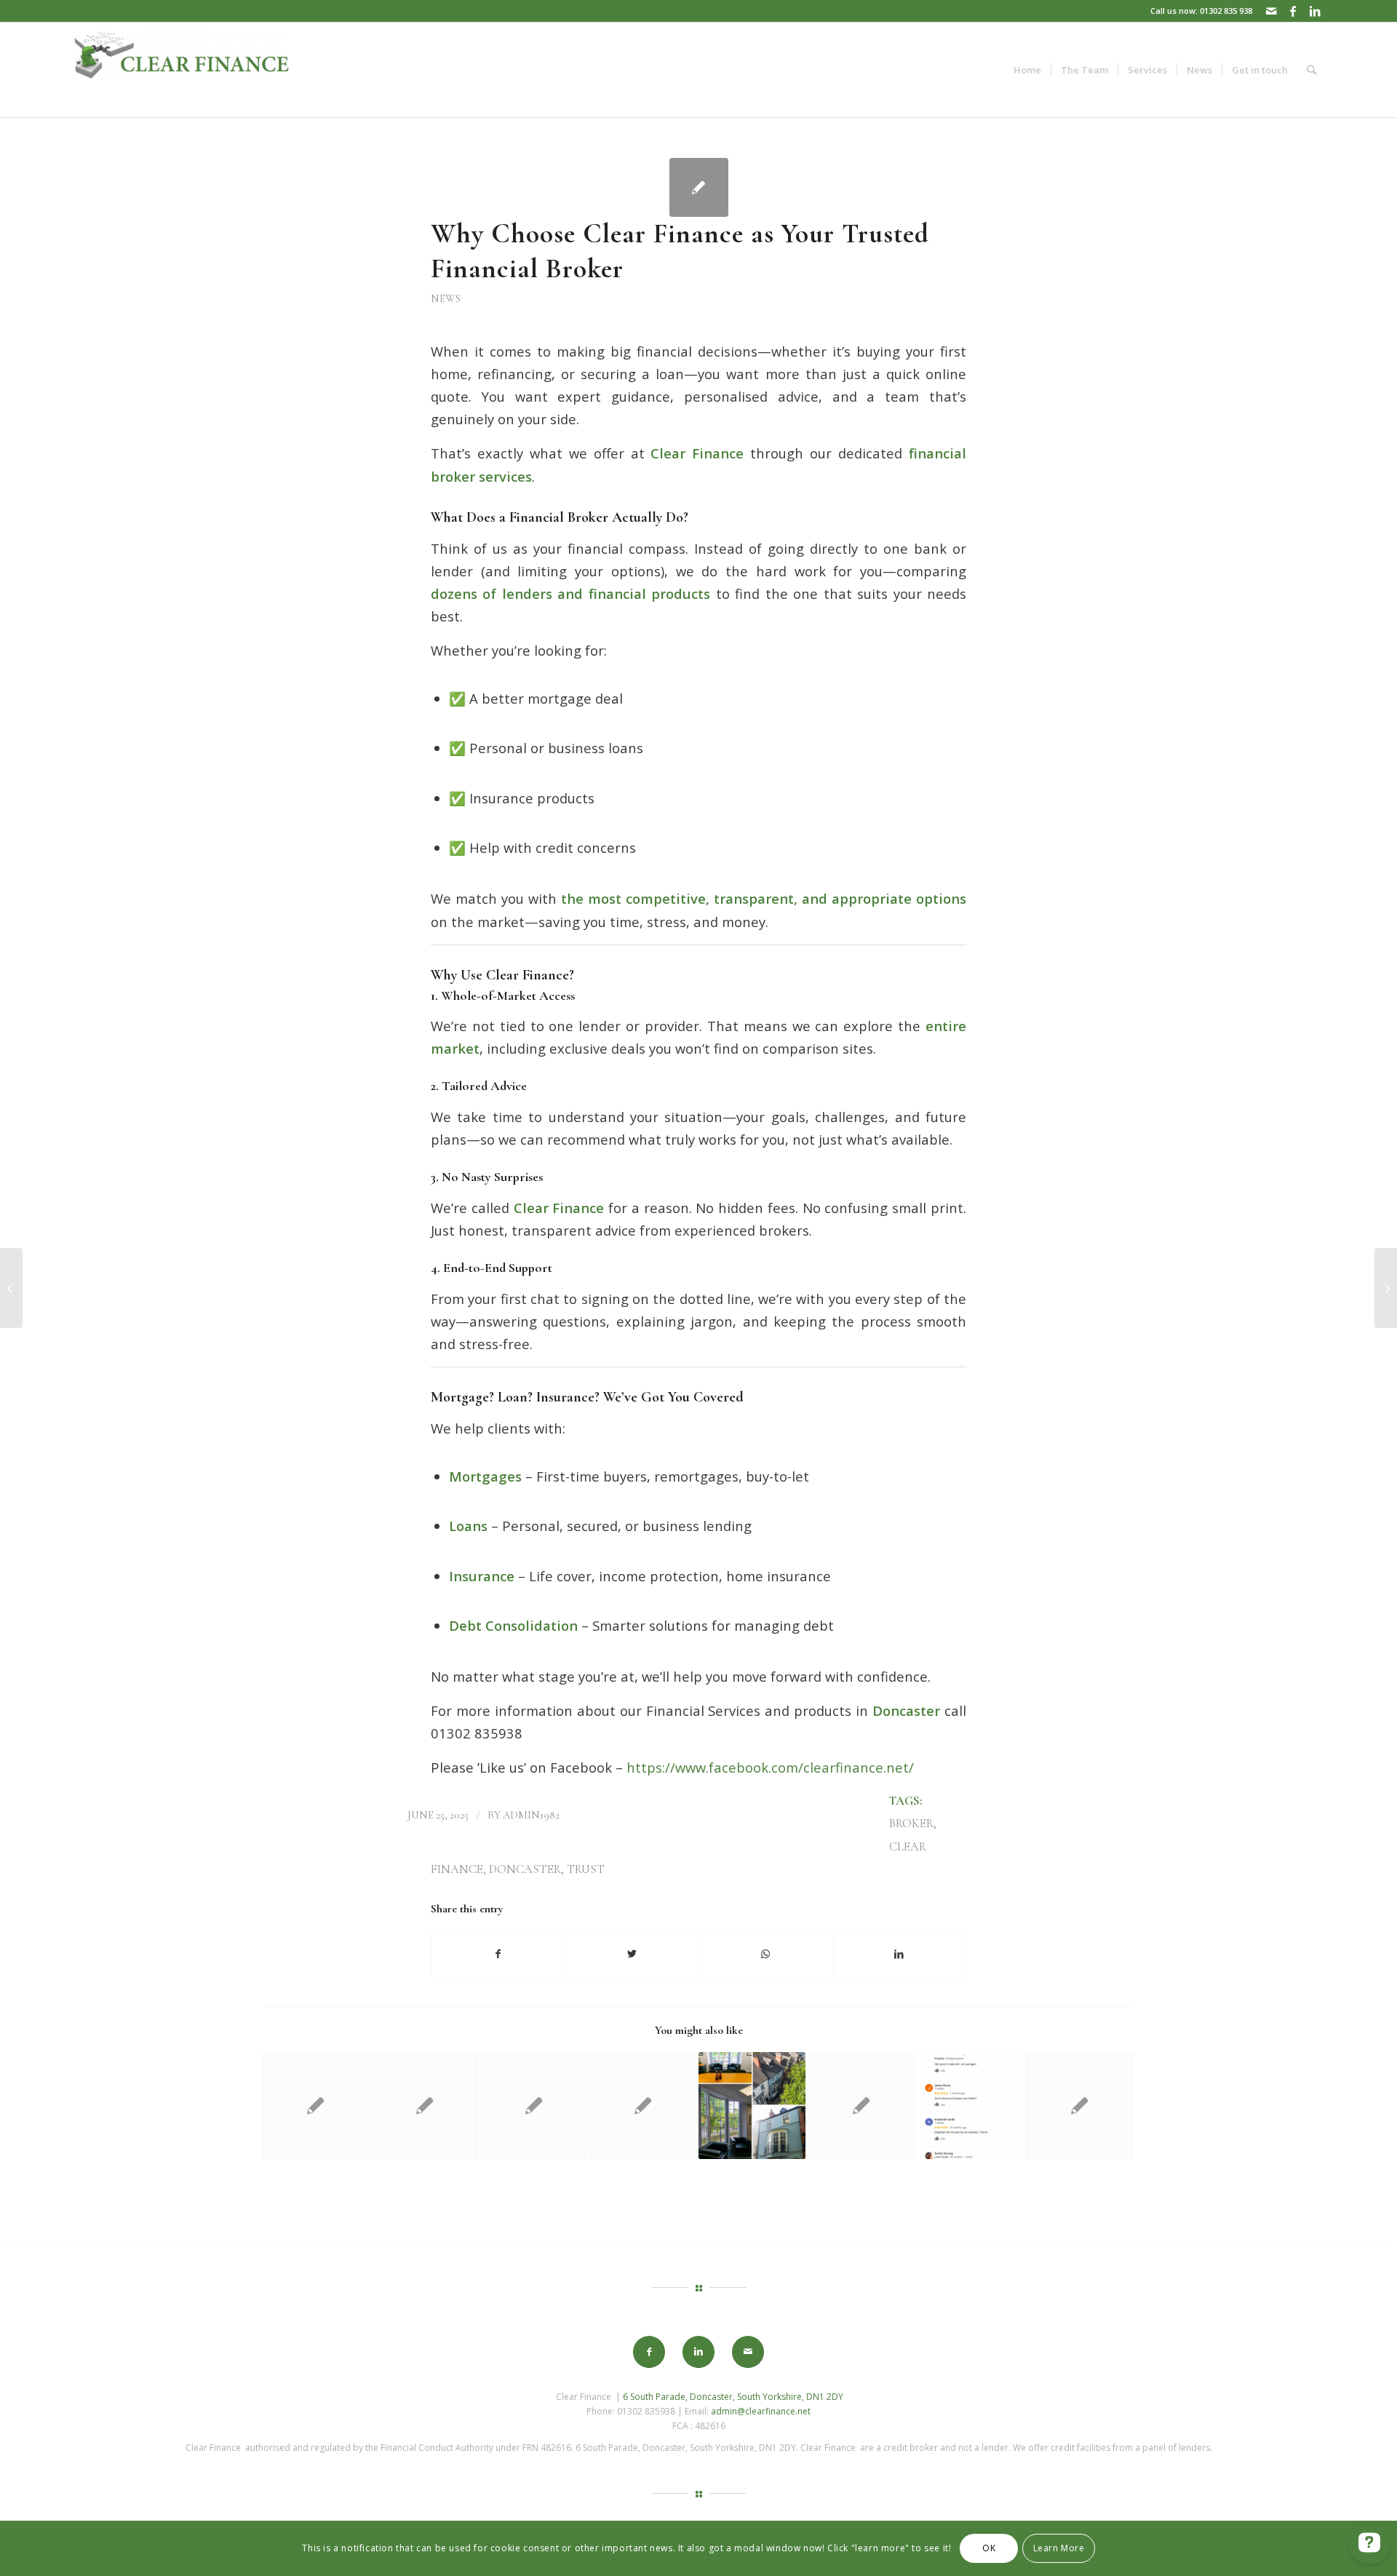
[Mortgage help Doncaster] (1079, 2106)
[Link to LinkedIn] (1315, 11)
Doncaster (525, 1869)
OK (989, 2548)
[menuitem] (1027, 70)
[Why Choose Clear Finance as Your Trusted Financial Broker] (699, 187)
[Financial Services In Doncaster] (970, 2106)
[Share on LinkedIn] (900, 1954)
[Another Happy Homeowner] (11, 1288)
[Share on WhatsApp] (766, 1954)
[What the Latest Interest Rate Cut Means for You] (315, 2106)
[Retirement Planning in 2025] (861, 2106)
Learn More (1059, 2548)
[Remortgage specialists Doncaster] (425, 2106)
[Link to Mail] (1271, 11)
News (446, 298)
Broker (911, 1824)
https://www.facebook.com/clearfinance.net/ (770, 1767)
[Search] (1312, 70)
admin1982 (531, 1815)
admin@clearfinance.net (761, 2411)
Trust (586, 1869)
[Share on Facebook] (498, 1954)
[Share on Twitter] (633, 1954)
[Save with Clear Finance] (643, 2106)
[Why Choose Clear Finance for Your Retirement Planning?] (534, 2106)
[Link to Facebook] (1293, 11)
